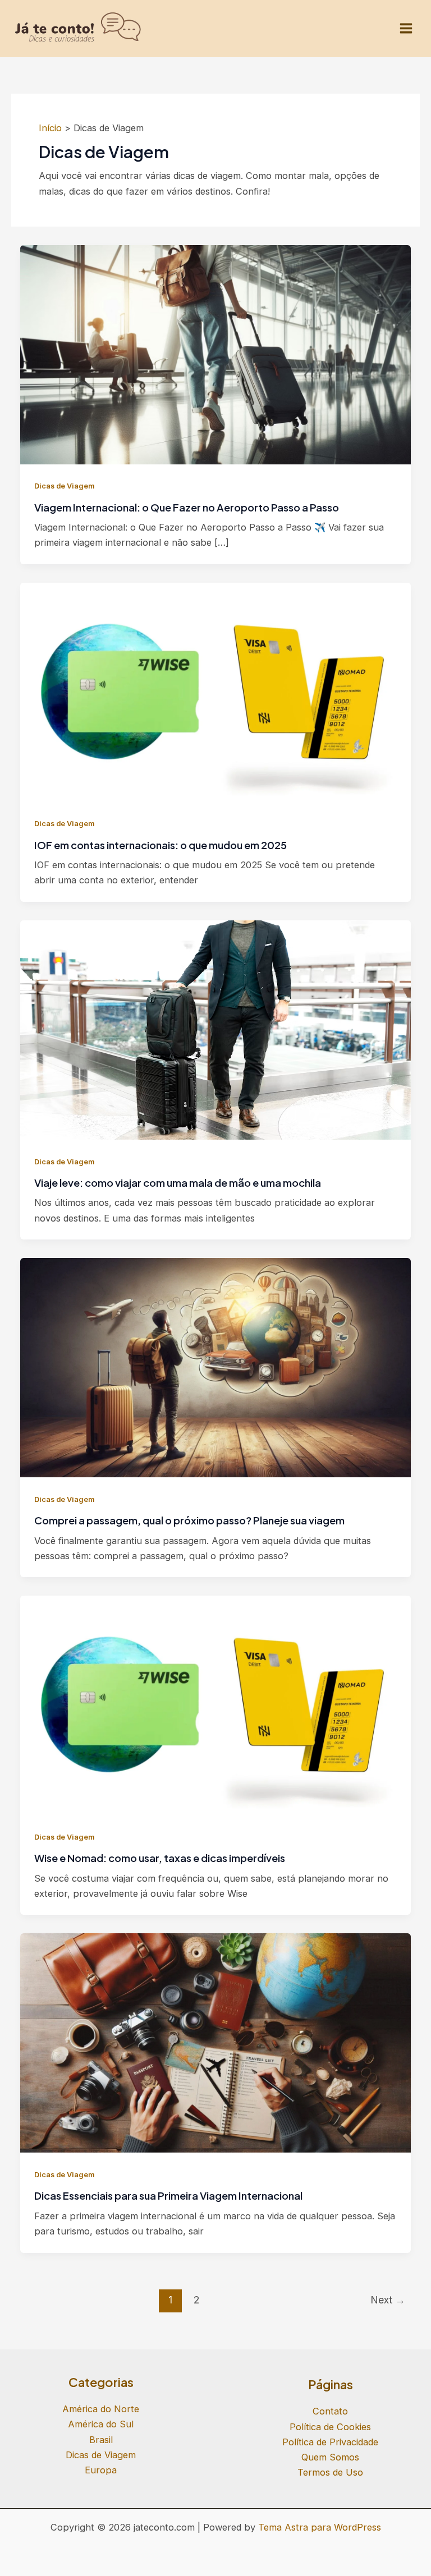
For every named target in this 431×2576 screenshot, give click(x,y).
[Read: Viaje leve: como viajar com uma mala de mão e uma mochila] (215, 1029)
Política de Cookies (330, 2427)
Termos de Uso (330, 2472)
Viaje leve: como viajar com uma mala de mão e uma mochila (178, 1183)
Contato (330, 2411)
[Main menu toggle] (406, 29)
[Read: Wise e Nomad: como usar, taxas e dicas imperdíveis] (215, 1704)
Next (388, 2300)
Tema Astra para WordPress (320, 2527)
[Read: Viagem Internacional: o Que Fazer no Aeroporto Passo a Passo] (215, 354)
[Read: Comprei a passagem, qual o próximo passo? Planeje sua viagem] (215, 1367)
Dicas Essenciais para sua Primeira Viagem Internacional (168, 2195)
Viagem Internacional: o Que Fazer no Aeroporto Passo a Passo (187, 507)
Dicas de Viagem (65, 486)
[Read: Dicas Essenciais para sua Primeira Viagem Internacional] (215, 2042)
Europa (101, 2470)
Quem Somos (330, 2457)
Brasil (101, 2440)
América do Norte (101, 2409)
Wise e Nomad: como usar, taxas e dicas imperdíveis (160, 1858)
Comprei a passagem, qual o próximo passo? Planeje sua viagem (189, 1520)
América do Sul (101, 2424)
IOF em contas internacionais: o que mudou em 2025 (161, 845)
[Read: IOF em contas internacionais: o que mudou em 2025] (215, 692)
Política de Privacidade (330, 2442)
